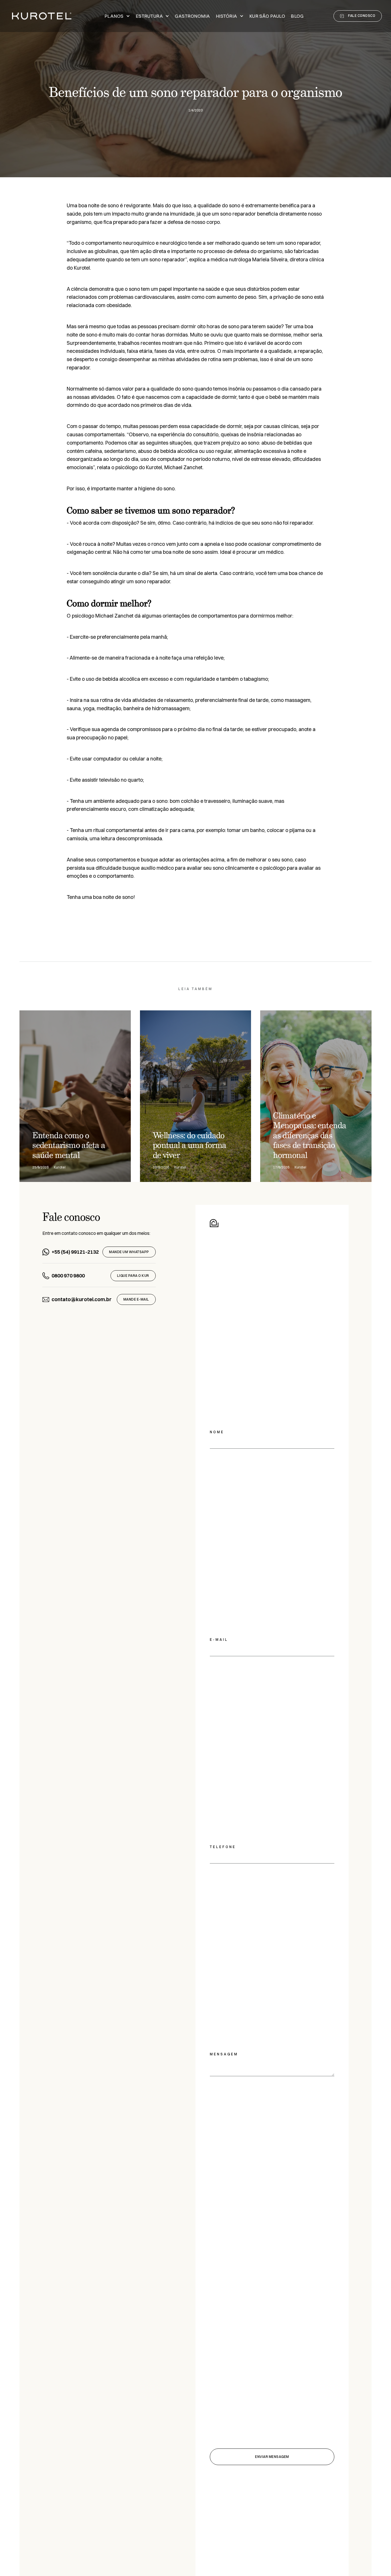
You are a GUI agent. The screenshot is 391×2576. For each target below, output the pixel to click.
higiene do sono (156, 488)
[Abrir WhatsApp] (377, 2562)
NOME (217, 1432)
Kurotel (82, 268)
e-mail (219, 1640)
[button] (117, 16)
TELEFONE (223, 1847)
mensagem (224, 2054)
